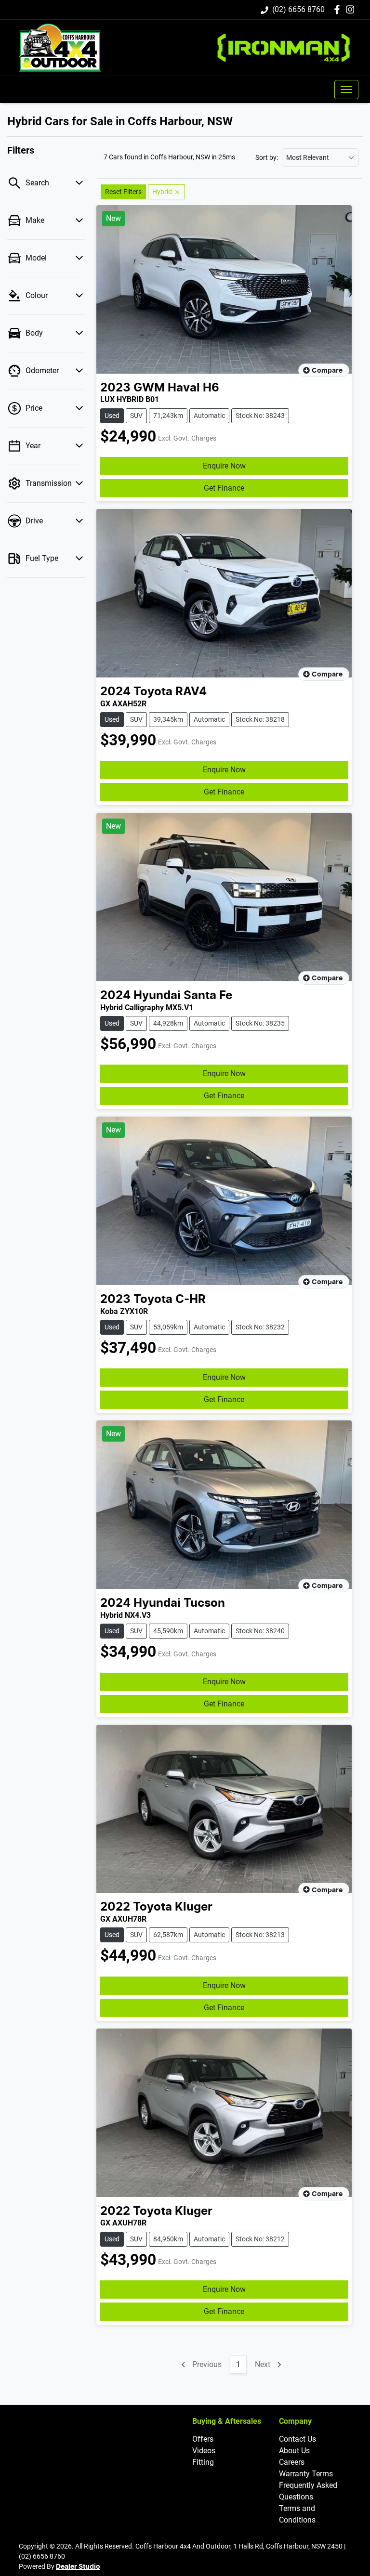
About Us (294, 2451)
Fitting (203, 2462)
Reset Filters (123, 192)
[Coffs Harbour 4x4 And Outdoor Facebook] (339, 9)
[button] (346, 90)
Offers (203, 2439)
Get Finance (224, 488)
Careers (292, 2462)
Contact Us (297, 2439)
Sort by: (267, 157)
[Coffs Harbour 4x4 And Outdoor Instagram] (352, 9)
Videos (204, 2451)
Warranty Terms (306, 2474)
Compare (327, 371)
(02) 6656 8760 (298, 9)
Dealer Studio (78, 2567)
